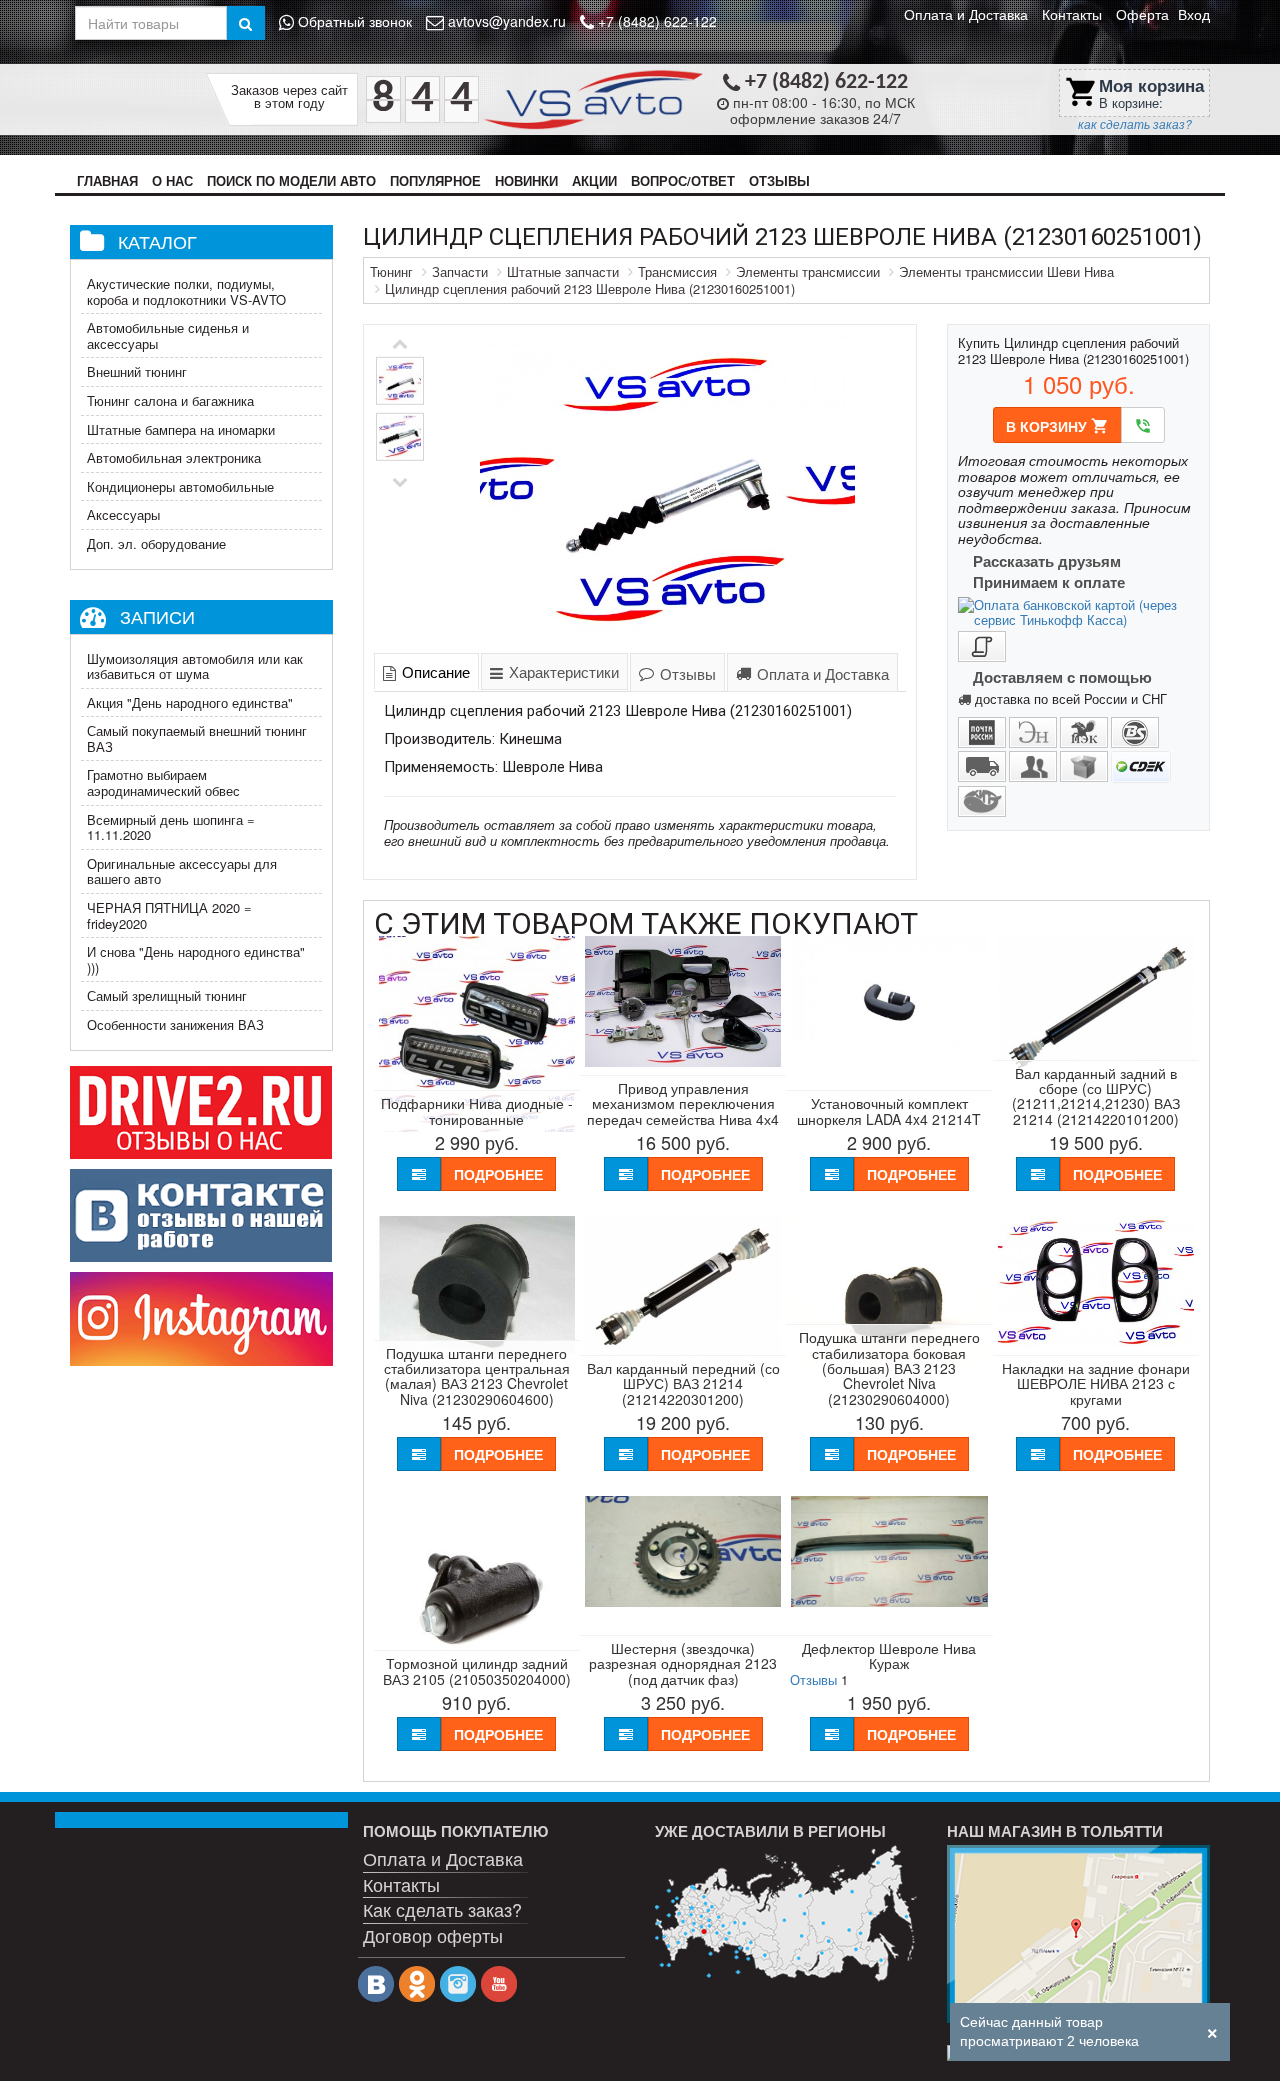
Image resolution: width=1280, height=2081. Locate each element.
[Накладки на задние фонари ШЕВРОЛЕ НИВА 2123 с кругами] (1096, 1341)
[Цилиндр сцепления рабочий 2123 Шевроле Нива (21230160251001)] (668, 485)
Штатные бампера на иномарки (181, 429)
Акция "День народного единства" (190, 702)
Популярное (435, 181)
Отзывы (779, 181)
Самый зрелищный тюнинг (167, 995)
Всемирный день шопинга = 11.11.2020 (171, 827)
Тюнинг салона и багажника (170, 400)
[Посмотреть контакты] (1078, 1934)
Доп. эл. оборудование (156, 543)
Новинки (526, 181)
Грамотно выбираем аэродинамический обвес (163, 782)
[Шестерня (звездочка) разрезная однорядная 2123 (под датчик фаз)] (683, 1601)
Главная (107, 181)
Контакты (1072, 14)
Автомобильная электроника (174, 457)
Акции (594, 181)
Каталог (157, 241)
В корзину (1057, 426)
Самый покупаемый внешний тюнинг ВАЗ (197, 738)
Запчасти (460, 271)
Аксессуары (123, 514)
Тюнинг (391, 271)
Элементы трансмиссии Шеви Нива (1006, 271)
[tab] (426, 671)
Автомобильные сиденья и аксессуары (168, 335)
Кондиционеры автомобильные (180, 486)
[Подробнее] (786, 1913)
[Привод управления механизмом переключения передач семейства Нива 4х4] (683, 1061)
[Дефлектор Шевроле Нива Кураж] (889, 1601)
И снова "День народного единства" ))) (196, 959)
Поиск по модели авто (291, 181)
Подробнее (498, 1174)
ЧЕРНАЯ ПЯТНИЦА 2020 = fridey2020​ (169, 915)
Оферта (1142, 14)
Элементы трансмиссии (808, 271)
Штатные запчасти (563, 271)
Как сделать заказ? (442, 1909)
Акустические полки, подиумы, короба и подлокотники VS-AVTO (186, 291)
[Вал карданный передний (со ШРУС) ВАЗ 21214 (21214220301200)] (683, 1349)
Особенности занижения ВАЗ (175, 1024)
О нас (172, 181)
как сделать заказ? (1135, 124)
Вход (1194, 14)
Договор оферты (433, 1935)
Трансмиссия (677, 271)
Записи (157, 616)
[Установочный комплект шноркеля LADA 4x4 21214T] (889, 1077)
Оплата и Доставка (966, 14)
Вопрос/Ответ (683, 181)
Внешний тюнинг (137, 371)
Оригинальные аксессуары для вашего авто (182, 871)
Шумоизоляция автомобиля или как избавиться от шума (195, 666)
